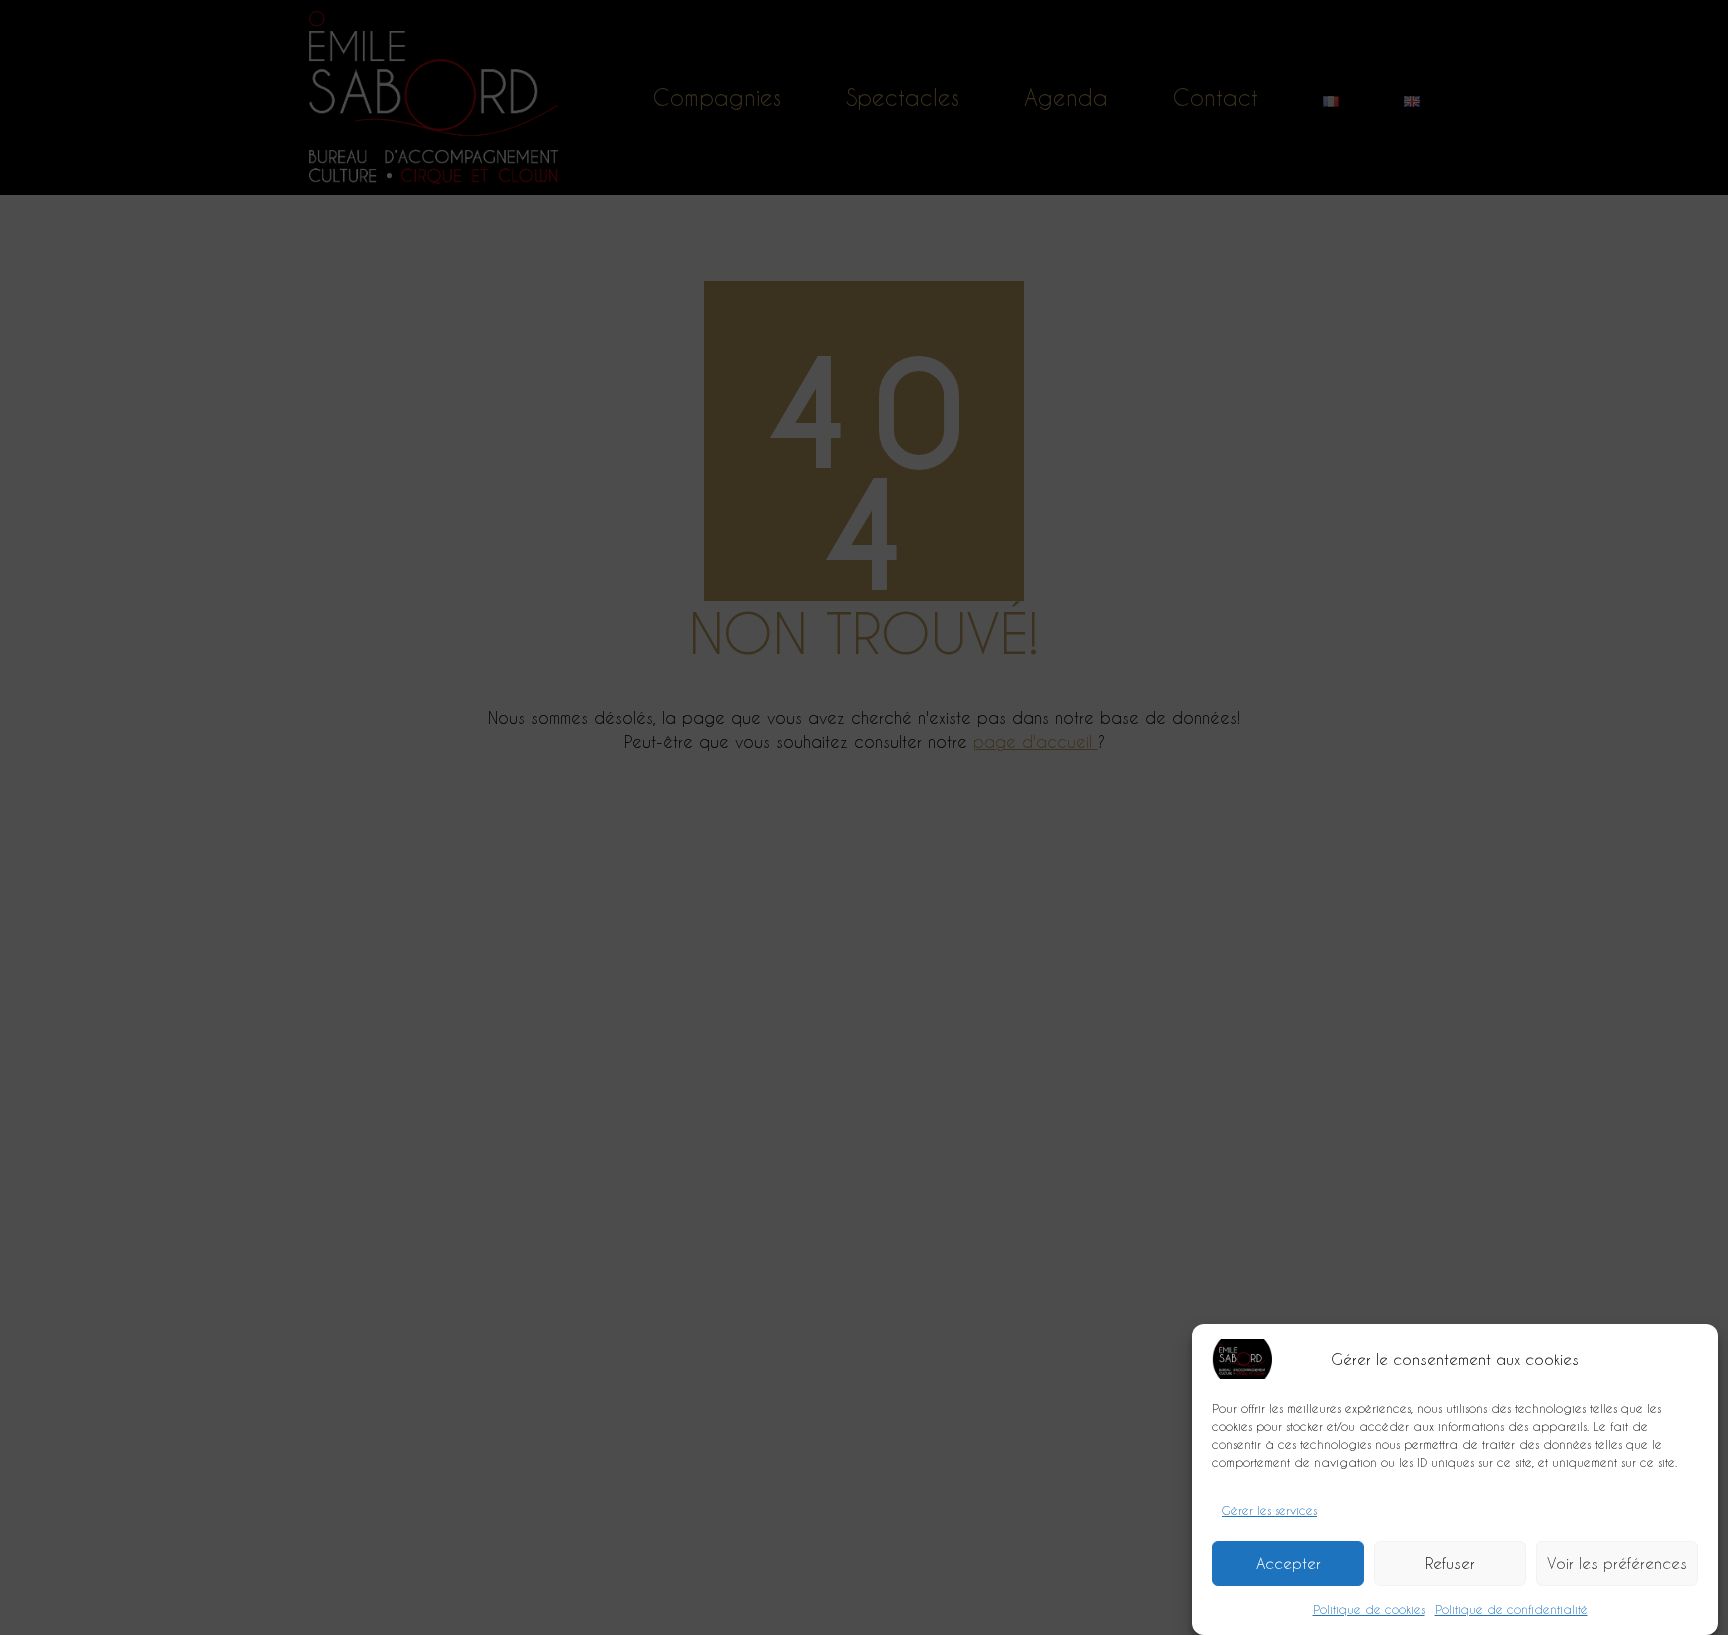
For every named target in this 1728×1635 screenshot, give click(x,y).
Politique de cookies (1369, 1609)
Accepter (1288, 1564)
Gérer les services (1269, 1510)
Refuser (1450, 1564)
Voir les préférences (1617, 1564)
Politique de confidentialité (1511, 1609)
